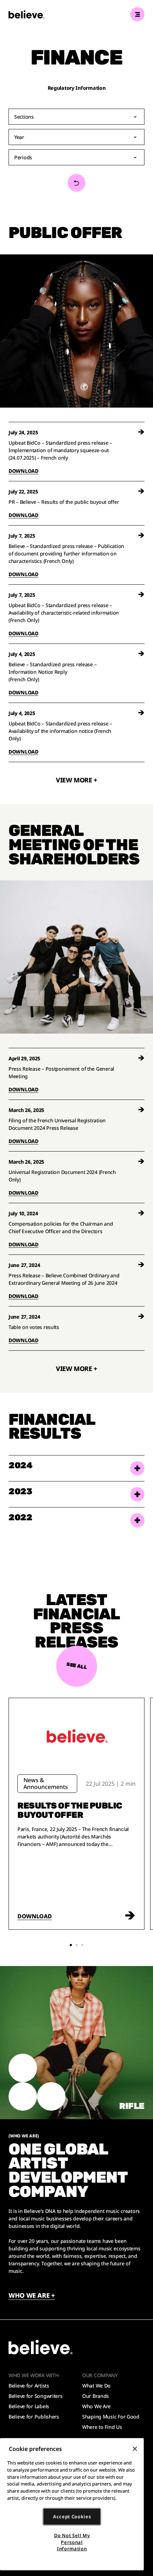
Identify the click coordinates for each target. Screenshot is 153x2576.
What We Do (96, 2386)
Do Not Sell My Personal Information (72, 2542)
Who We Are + (32, 2296)
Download (23, 471)
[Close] (135, 2449)
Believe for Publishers (34, 2417)
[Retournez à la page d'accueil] (41, 2347)
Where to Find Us (102, 2427)
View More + (76, 780)
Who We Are (96, 2406)
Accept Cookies (72, 2516)
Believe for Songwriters (36, 2396)
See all (76, 1666)
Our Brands (96, 2396)
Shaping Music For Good (111, 2417)
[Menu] (137, 14)
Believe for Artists (29, 2386)
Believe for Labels (29, 2406)
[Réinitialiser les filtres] (76, 183)
